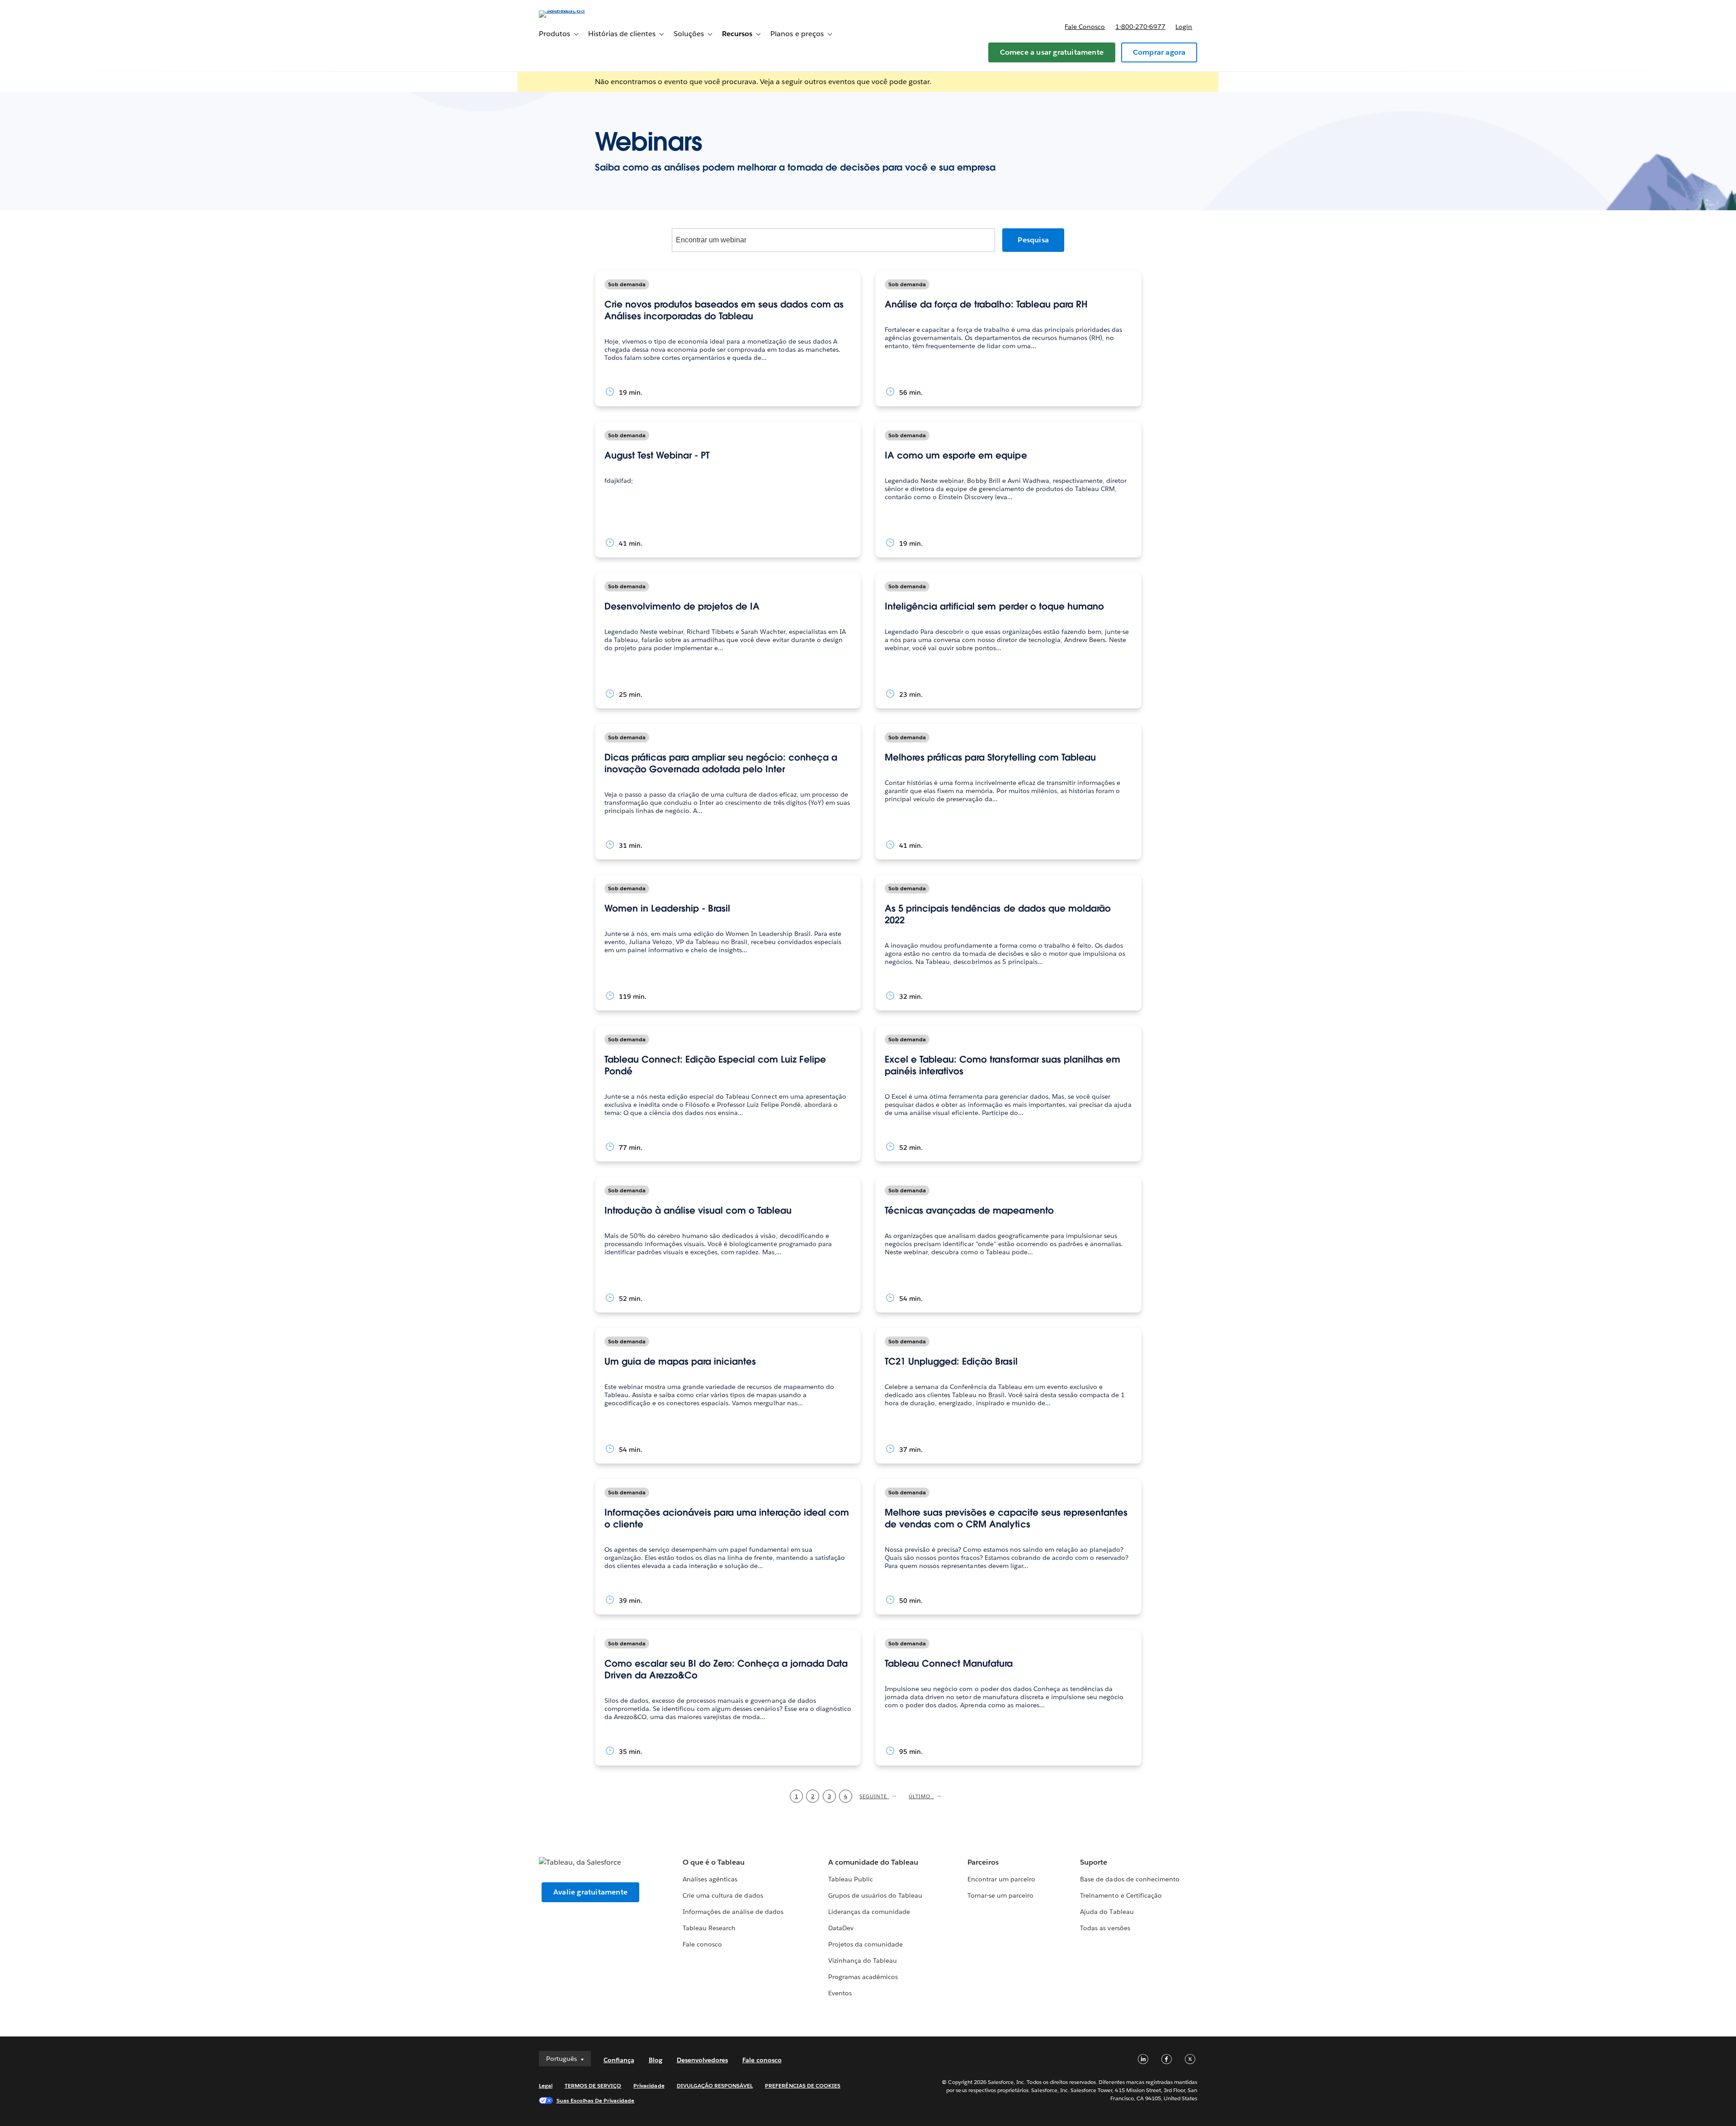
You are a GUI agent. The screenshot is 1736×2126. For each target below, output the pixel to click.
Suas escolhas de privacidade (596, 2100)
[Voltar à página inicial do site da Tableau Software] (577, 10)
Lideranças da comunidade (869, 1912)
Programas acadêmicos (863, 1977)
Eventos (840, 1993)
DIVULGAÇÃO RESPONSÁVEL (715, 2086)
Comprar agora (1159, 52)
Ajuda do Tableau (1107, 1912)
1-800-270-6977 (1140, 27)
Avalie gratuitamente (590, 1892)
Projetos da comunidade (866, 1944)
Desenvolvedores (702, 2060)
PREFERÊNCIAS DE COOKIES (803, 2086)
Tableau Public (851, 1879)
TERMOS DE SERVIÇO (593, 2086)
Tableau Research (709, 1928)
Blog (656, 2060)
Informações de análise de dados (733, 1912)
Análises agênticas (710, 1879)
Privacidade (649, 2086)
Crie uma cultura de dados (723, 1895)
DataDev (841, 1928)
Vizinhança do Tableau (863, 1961)
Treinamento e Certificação (1121, 1895)
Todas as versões (1105, 1928)
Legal (546, 2086)
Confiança (619, 2060)
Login (1184, 27)
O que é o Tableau (714, 1862)
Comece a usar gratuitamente (1052, 52)
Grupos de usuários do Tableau (875, 1895)
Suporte (1094, 1862)
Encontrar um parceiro (1001, 1879)
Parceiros (983, 1862)
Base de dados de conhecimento (1130, 1879)
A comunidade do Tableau (873, 1862)
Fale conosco (1085, 27)
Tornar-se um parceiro (1000, 1895)
